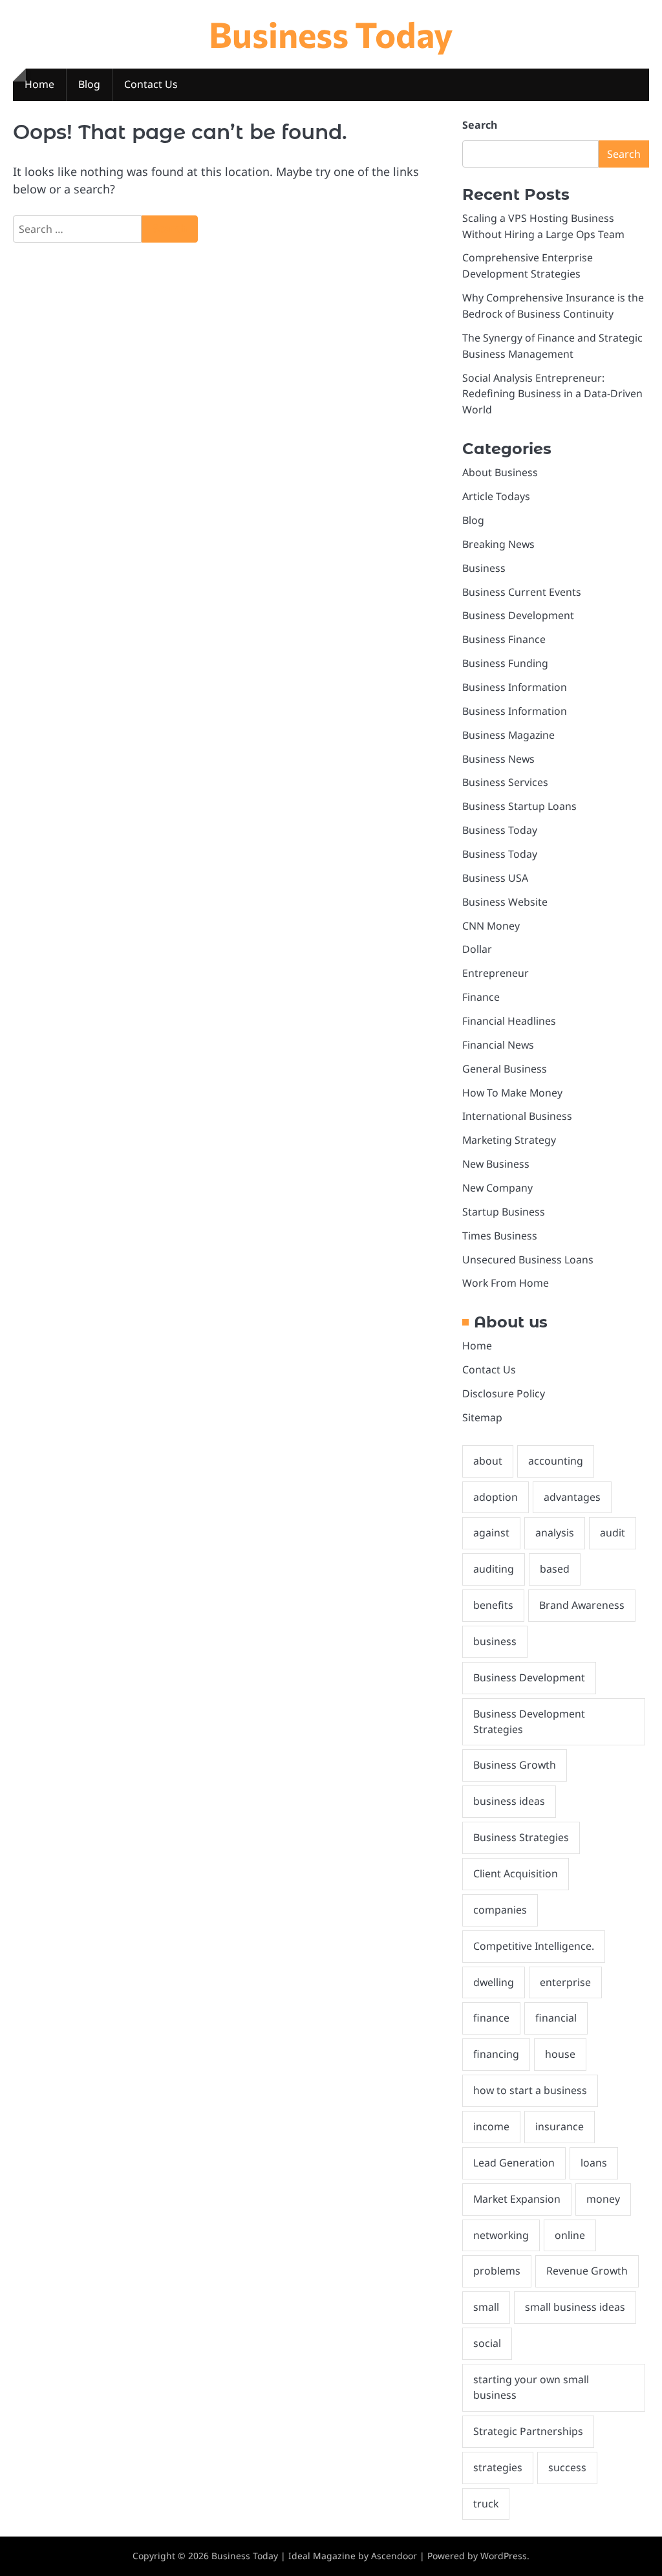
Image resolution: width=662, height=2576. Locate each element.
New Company (497, 1188)
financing (496, 2054)
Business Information (515, 687)
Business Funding (505, 663)
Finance (481, 997)
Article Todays (496, 496)
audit (613, 1533)
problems (497, 2271)
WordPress (504, 2556)
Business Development (518, 615)
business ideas (509, 1801)
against (491, 1533)
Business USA (495, 878)
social (487, 2343)
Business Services (505, 782)
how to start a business (530, 2090)
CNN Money (491, 926)
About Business (500, 472)
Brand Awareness (582, 1605)
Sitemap (482, 1417)
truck (486, 2504)
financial (556, 2018)
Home (39, 84)
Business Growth (515, 1765)
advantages (572, 1497)
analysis (555, 1533)
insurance (560, 2126)
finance (491, 2018)
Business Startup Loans (519, 806)
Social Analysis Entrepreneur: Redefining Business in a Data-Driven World (552, 394)
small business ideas (575, 2307)
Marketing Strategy (509, 1140)
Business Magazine (508, 735)
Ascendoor (394, 2556)
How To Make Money (512, 1093)
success (567, 2467)
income (491, 2126)
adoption (496, 1497)
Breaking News (498, 544)
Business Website (505, 902)
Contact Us (151, 84)
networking (501, 2235)
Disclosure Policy (504, 1393)
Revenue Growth (587, 2271)
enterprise (565, 1982)
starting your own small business (531, 2387)
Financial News (498, 1045)
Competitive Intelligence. (534, 1946)
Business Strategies (521, 1837)
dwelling (494, 1982)
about (488, 1461)
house (560, 2054)
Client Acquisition (516, 1873)
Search (480, 125)
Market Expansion (517, 2199)
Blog (89, 84)
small (486, 2307)
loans (594, 2163)
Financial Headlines (509, 1021)
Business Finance (504, 639)
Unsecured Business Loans (528, 1260)
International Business (517, 1116)
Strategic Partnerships (528, 2431)
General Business (505, 1069)
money (603, 2199)
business (495, 1641)
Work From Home (506, 1283)
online (570, 2235)
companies (500, 1910)
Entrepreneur (496, 973)
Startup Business (504, 1212)
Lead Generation (514, 2163)
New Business (496, 1164)
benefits (493, 1605)
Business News (498, 759)
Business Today (331, 34)
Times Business (500, 1236)
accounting (556, 1461)
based (555, 1569)
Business (484, 568)
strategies (498, 2467)
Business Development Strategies (529, 1721)
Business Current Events (522, 592)
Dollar (477, 949)
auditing (494, 1569)
